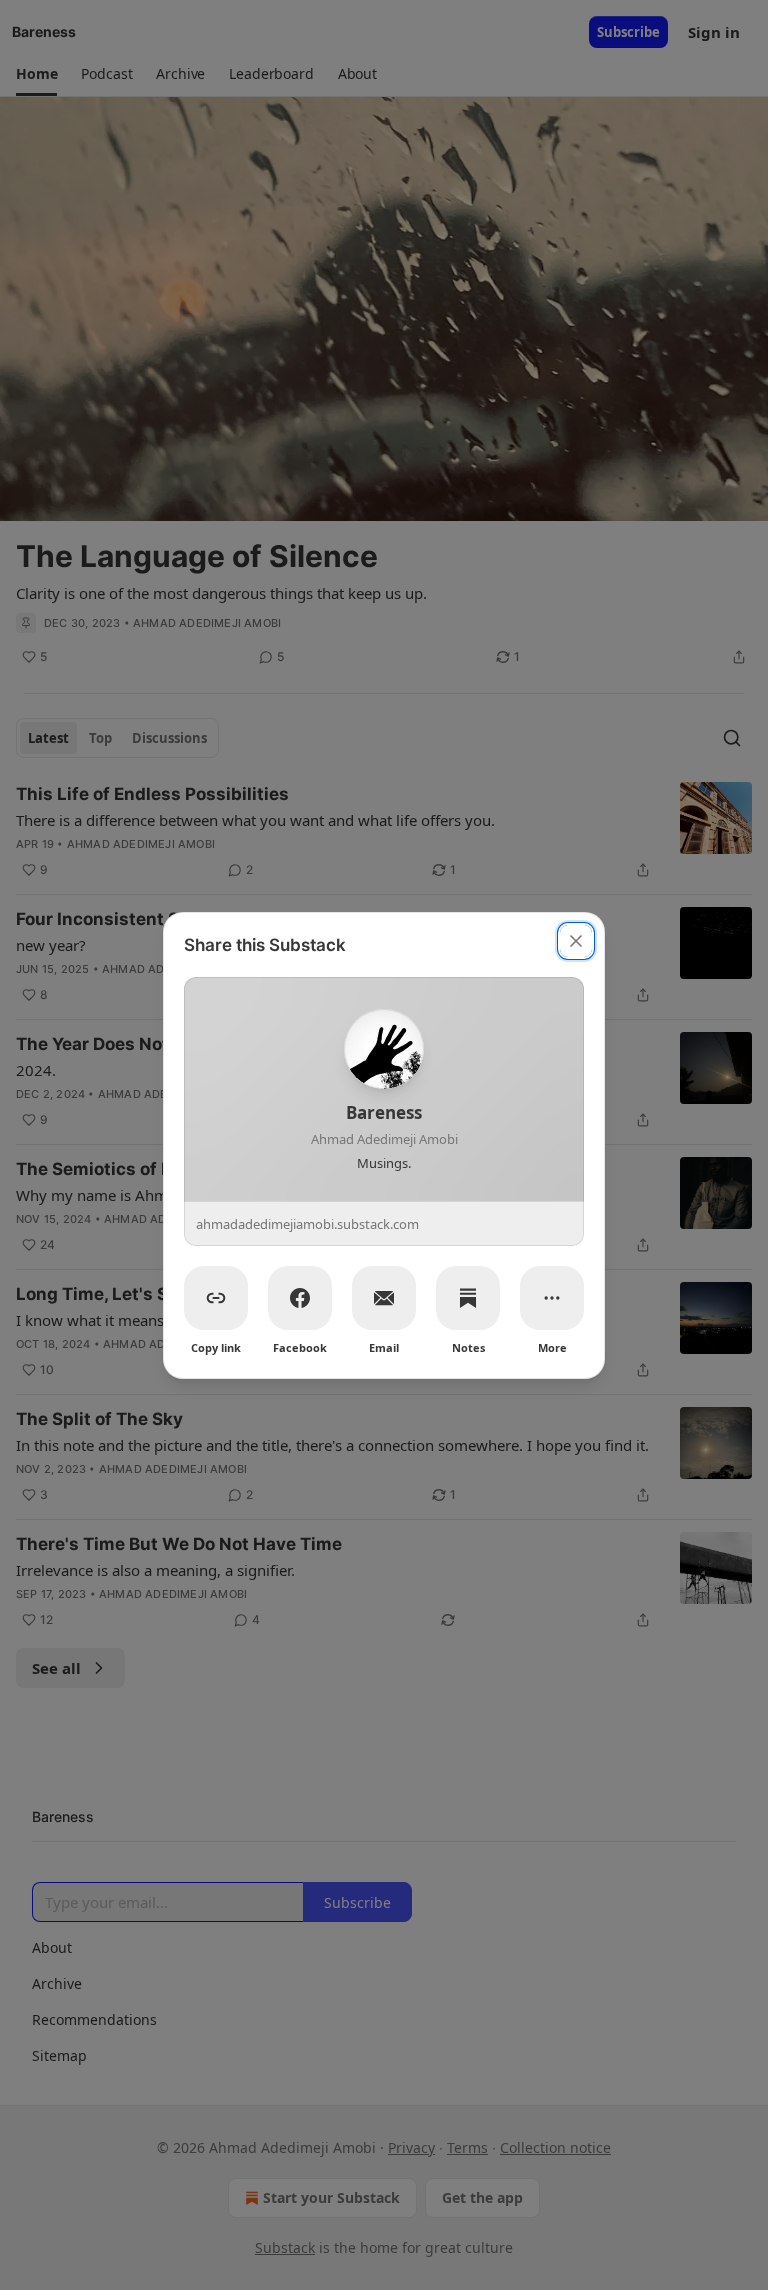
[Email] (384, 1298)
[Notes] (468, 1298)
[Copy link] (216, 1298)
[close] (576, 941)
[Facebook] (300, 1298)
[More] (552, 1298)
